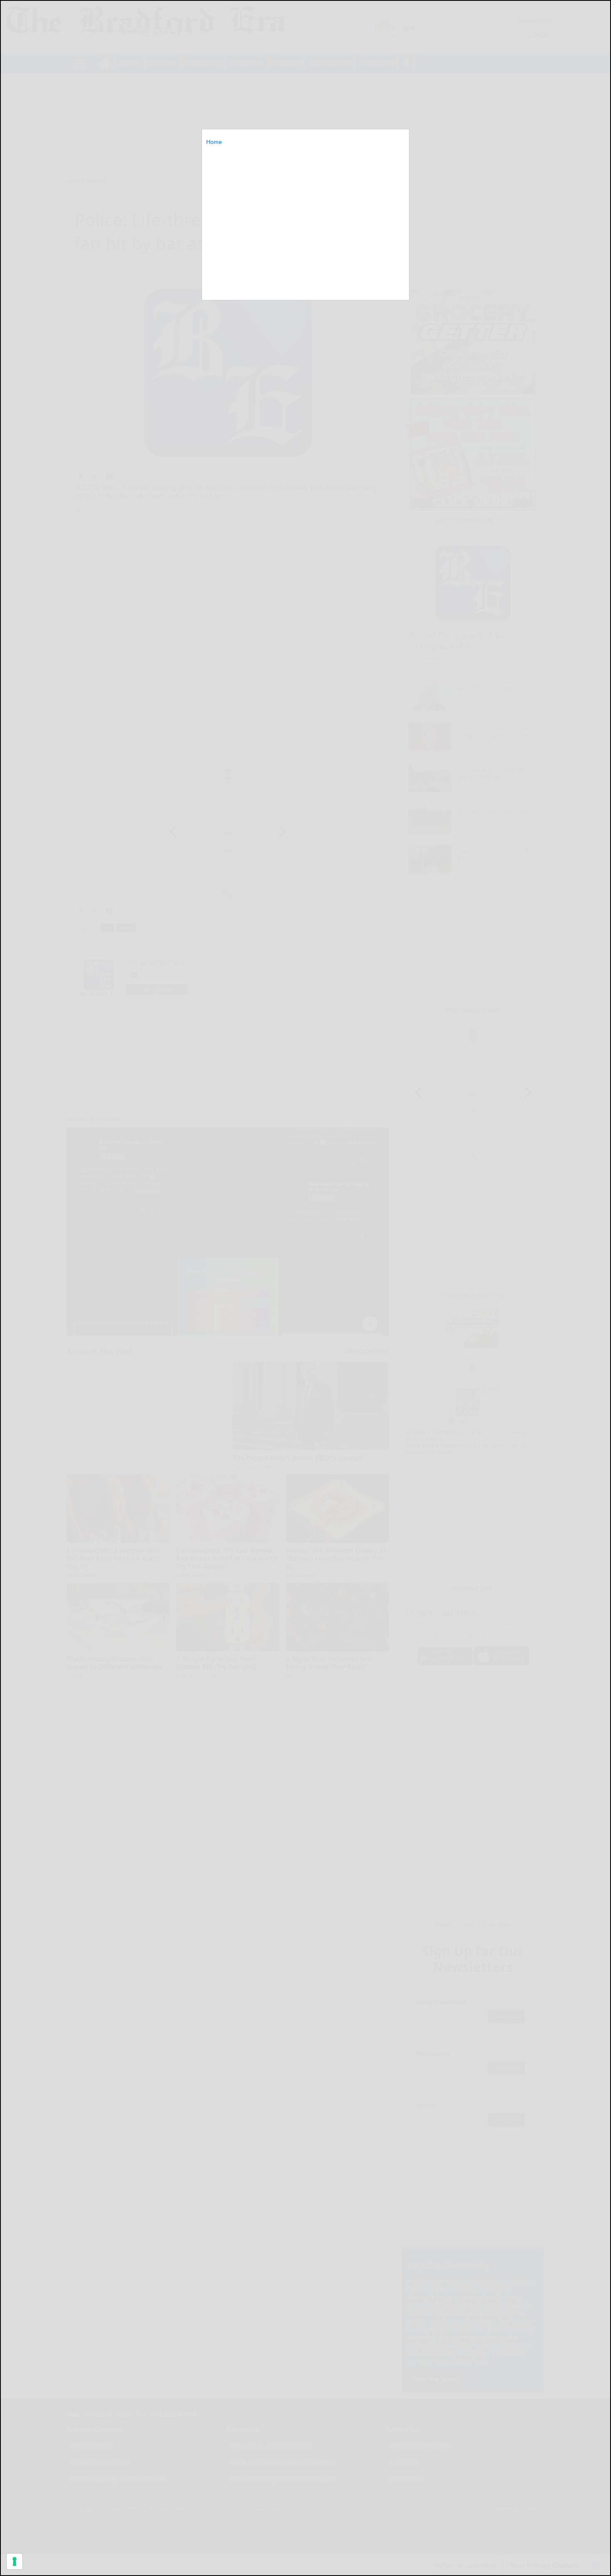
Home (214, 142)
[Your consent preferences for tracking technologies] (15, 2561)
